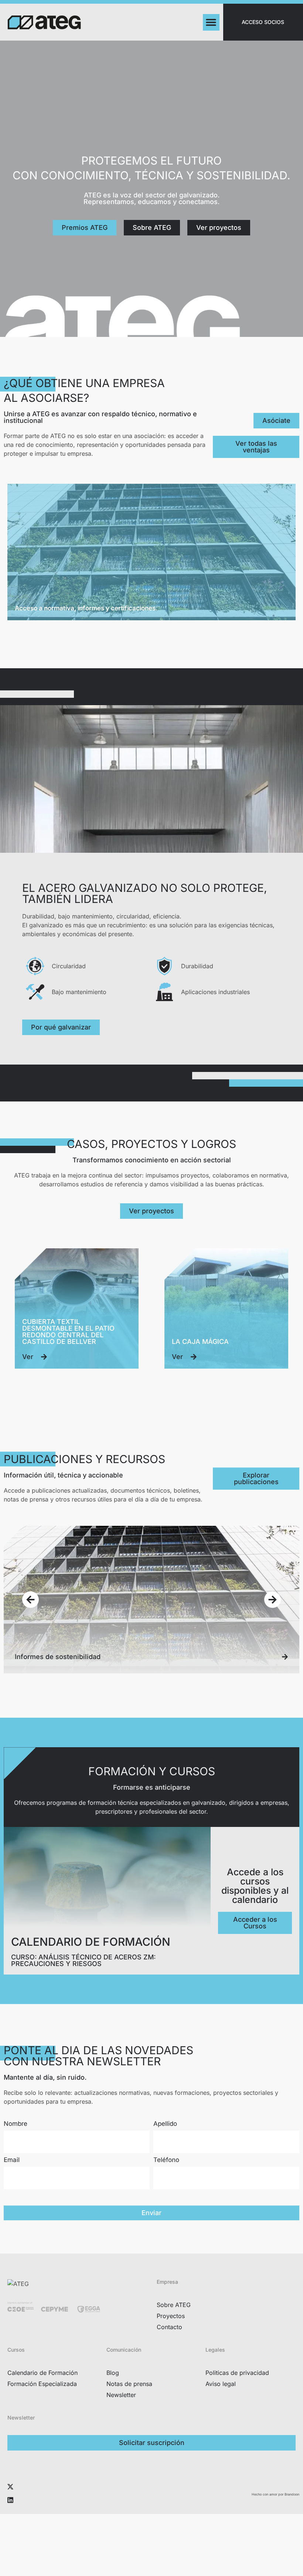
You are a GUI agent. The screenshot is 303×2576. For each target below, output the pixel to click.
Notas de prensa (129, 2384)
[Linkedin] (10, 2500)
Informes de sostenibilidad (58, 1657)
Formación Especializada (42, 2384)
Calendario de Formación (42, 2373)
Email (12, 2160)
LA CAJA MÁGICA (200, 1342)
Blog (113, 2373)
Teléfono (166, 2160)
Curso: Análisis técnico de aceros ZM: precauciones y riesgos (83, 1960)
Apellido (165, 2124)
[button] (211, 22)
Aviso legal (221, 2384)
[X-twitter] (10, 2487)
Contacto (169, 2327)
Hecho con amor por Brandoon (275, 2494)
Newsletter (121, 2395)
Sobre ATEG (174, 2305)
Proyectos (171, 2316)
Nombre (16, 2124)
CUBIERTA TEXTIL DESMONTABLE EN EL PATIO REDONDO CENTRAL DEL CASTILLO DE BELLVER (68, 1332)
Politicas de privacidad (237, 2373)
